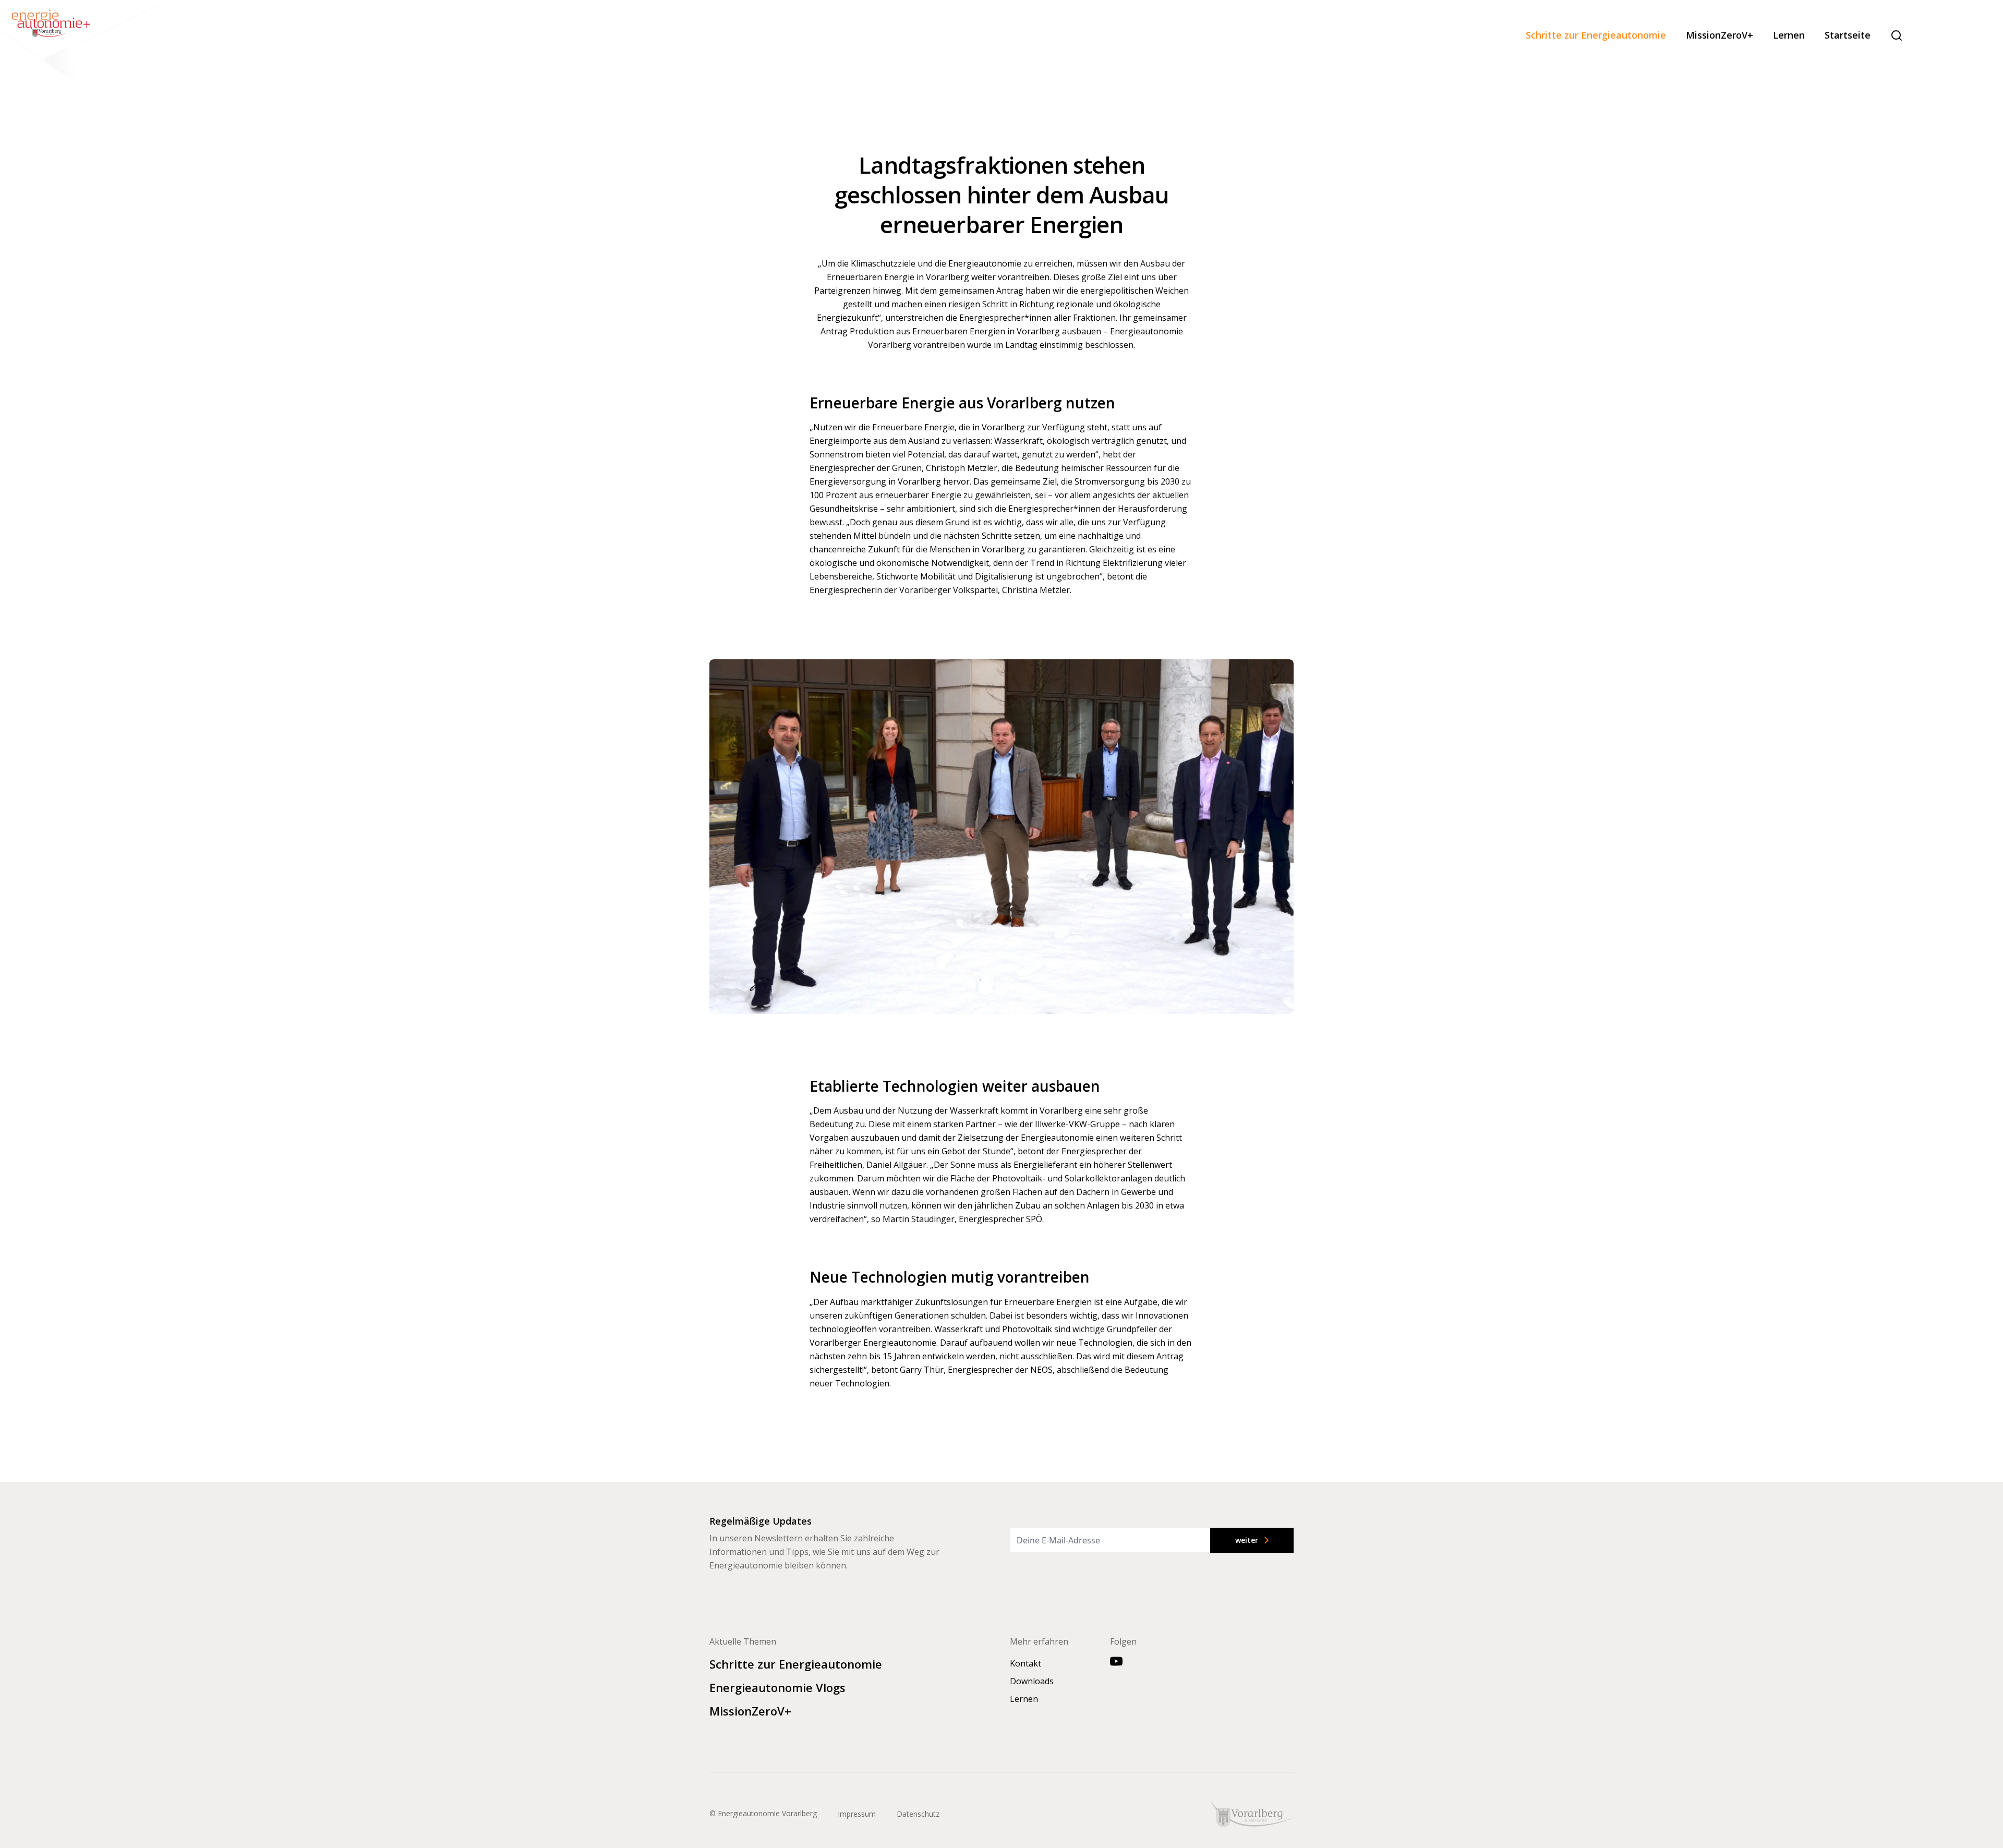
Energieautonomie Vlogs (777, 1687)
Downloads (1032, 1681)
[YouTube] (1116, 1661)
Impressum (857, 1814)
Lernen (1789, 35)
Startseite (1848, 35)
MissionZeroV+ (1720, 35)
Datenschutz (918, 1814)
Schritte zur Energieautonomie (1596, 35)
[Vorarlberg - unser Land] (1252, 1813)
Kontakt (1025, 1663)
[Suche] (1897, 35)
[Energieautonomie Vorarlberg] (86, 44)
